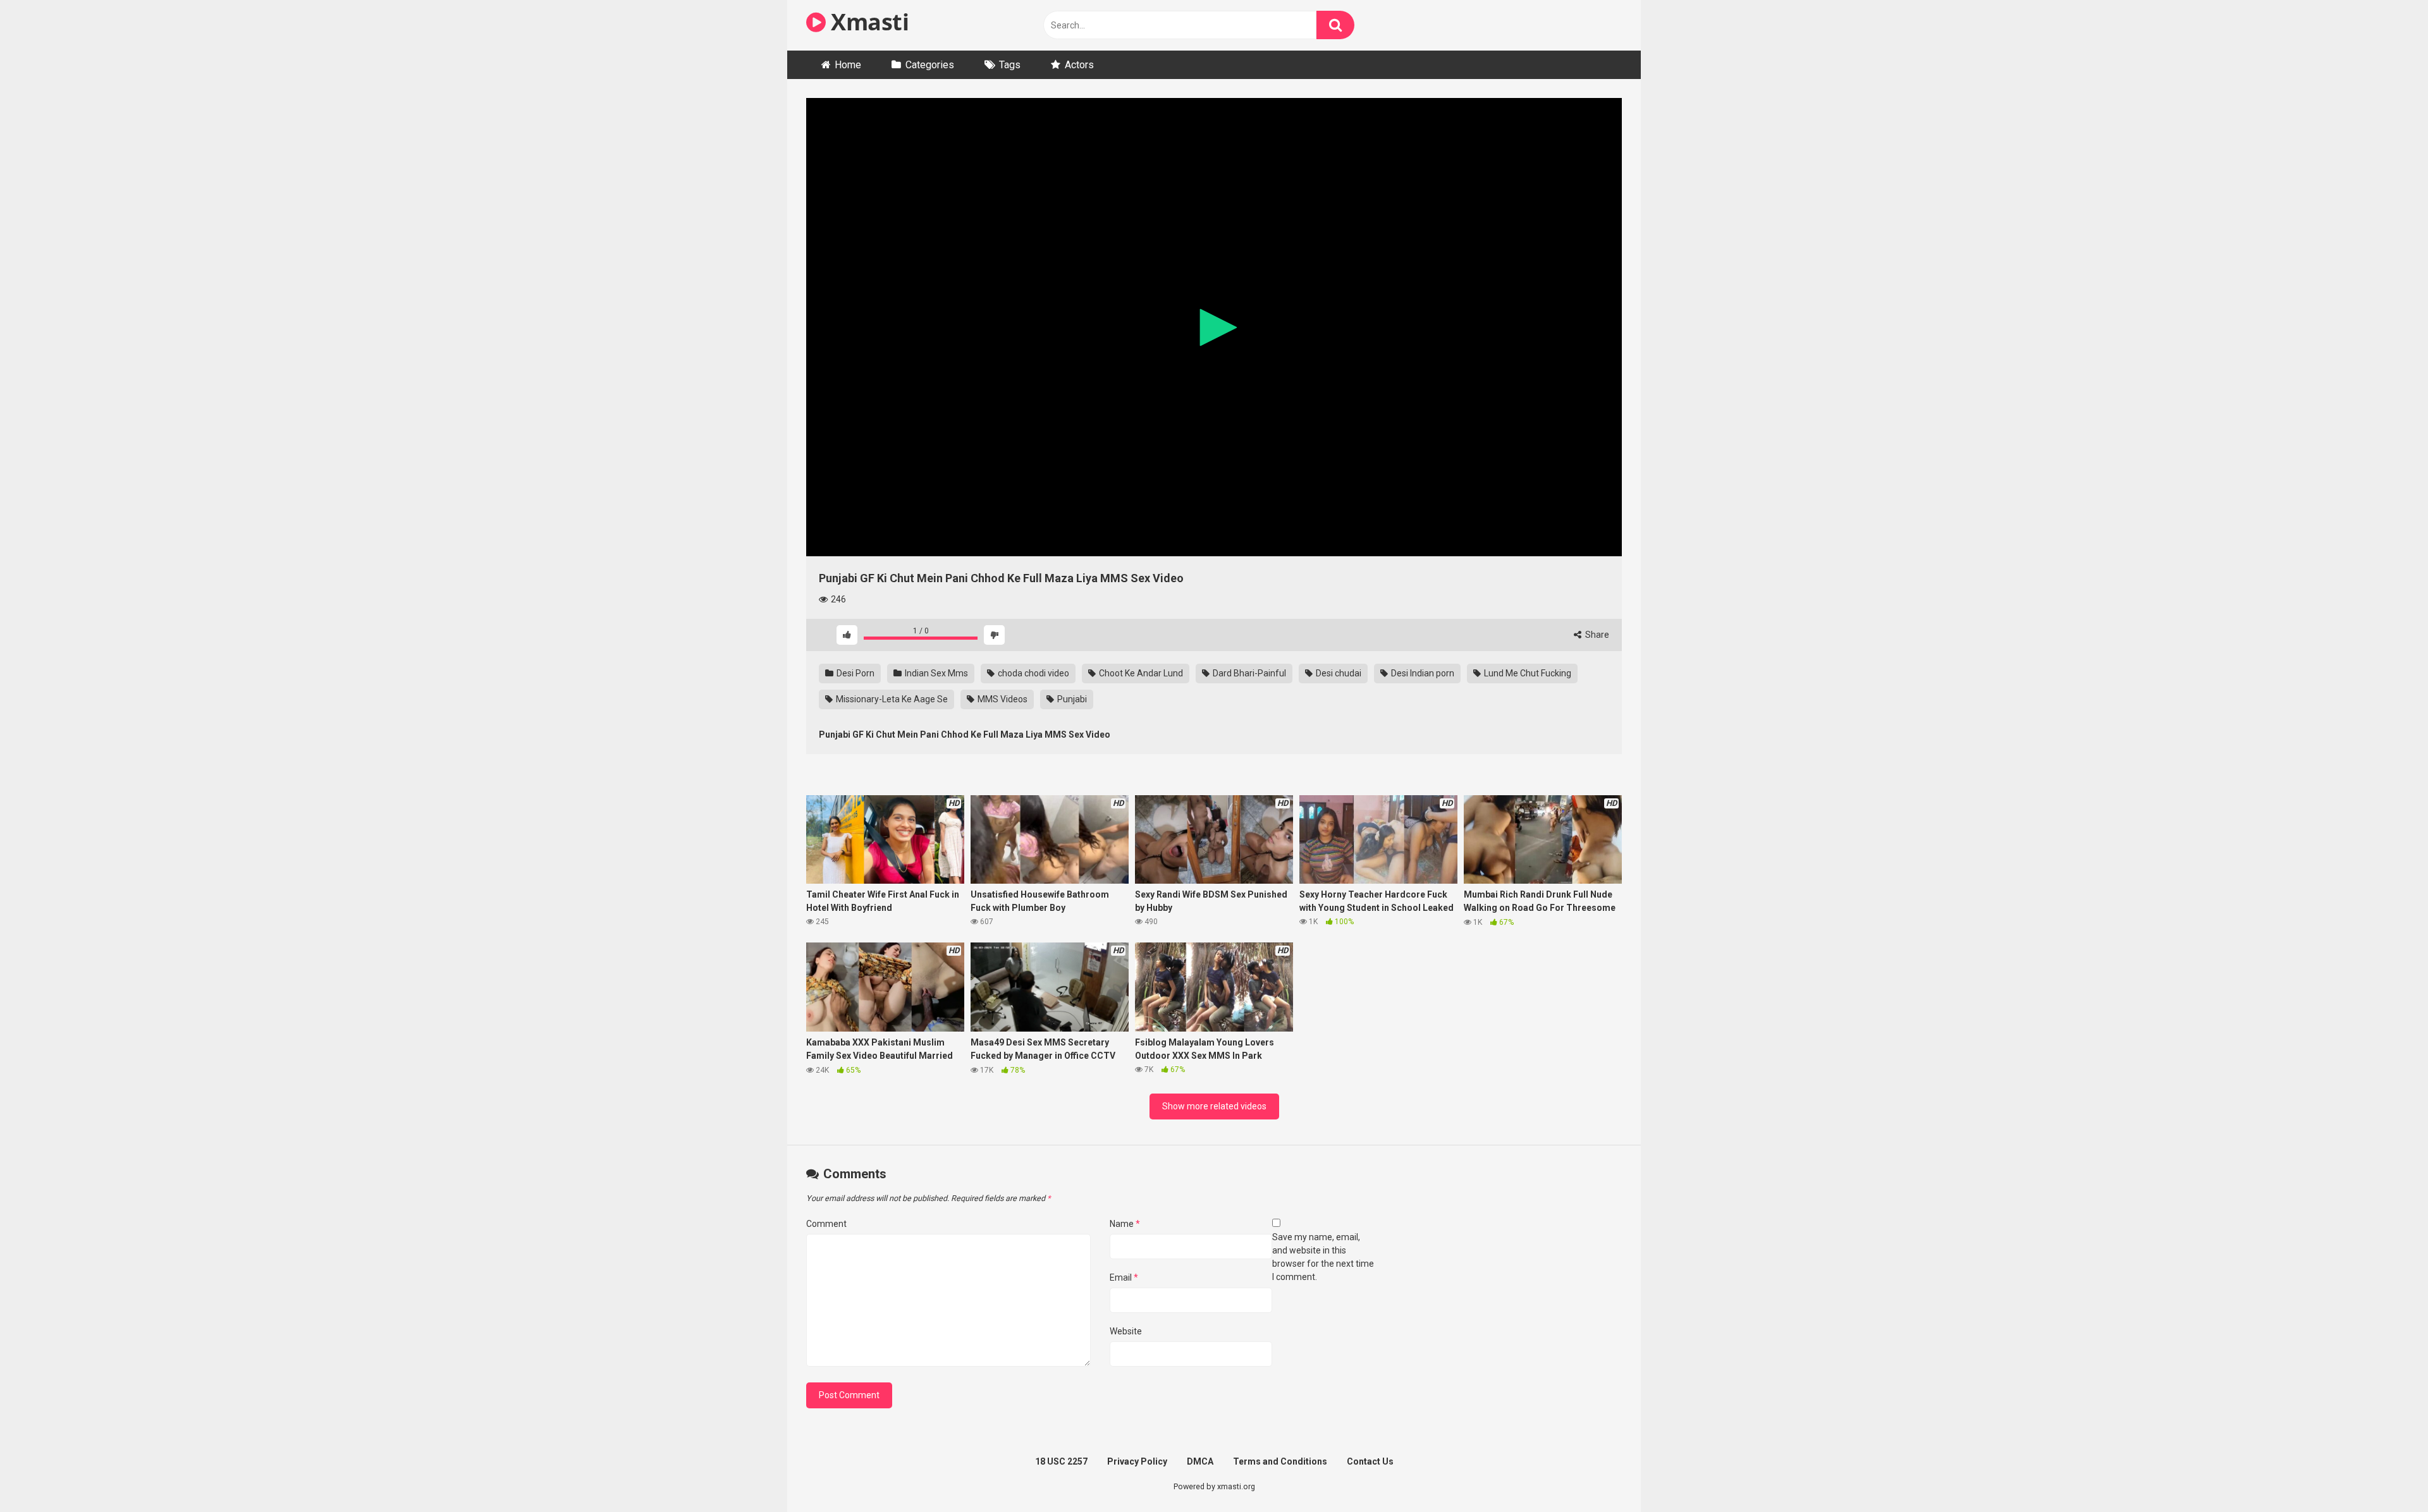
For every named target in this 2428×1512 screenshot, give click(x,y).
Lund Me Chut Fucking (1527, 673)
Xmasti (867, 22)
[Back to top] (2386, 1474)
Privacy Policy (1137, 1461)
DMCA (1200, 1461)
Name (1125, 1224)
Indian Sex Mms (935, 673)
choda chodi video (1033, 673)
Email (1124, 1277)
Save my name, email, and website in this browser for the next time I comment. (1323, 1257)
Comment (826, 1224)
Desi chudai (1338, 673)
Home (848, 65)
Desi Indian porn (1422, 673)
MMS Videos (1002, 699)
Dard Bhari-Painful (1248, 673)
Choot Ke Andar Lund (1140, 673)
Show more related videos (1214, 1106)
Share (1596, 635)
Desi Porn (855, 673)
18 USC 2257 (1061, 1461)
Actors (1079, 65)
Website (1126, 1331)
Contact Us (1370, 1461)
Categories (930, 65)
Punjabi (1071, 699)
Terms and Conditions (1280, 1461)
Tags (1010, 65)
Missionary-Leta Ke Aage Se (891, 699)
